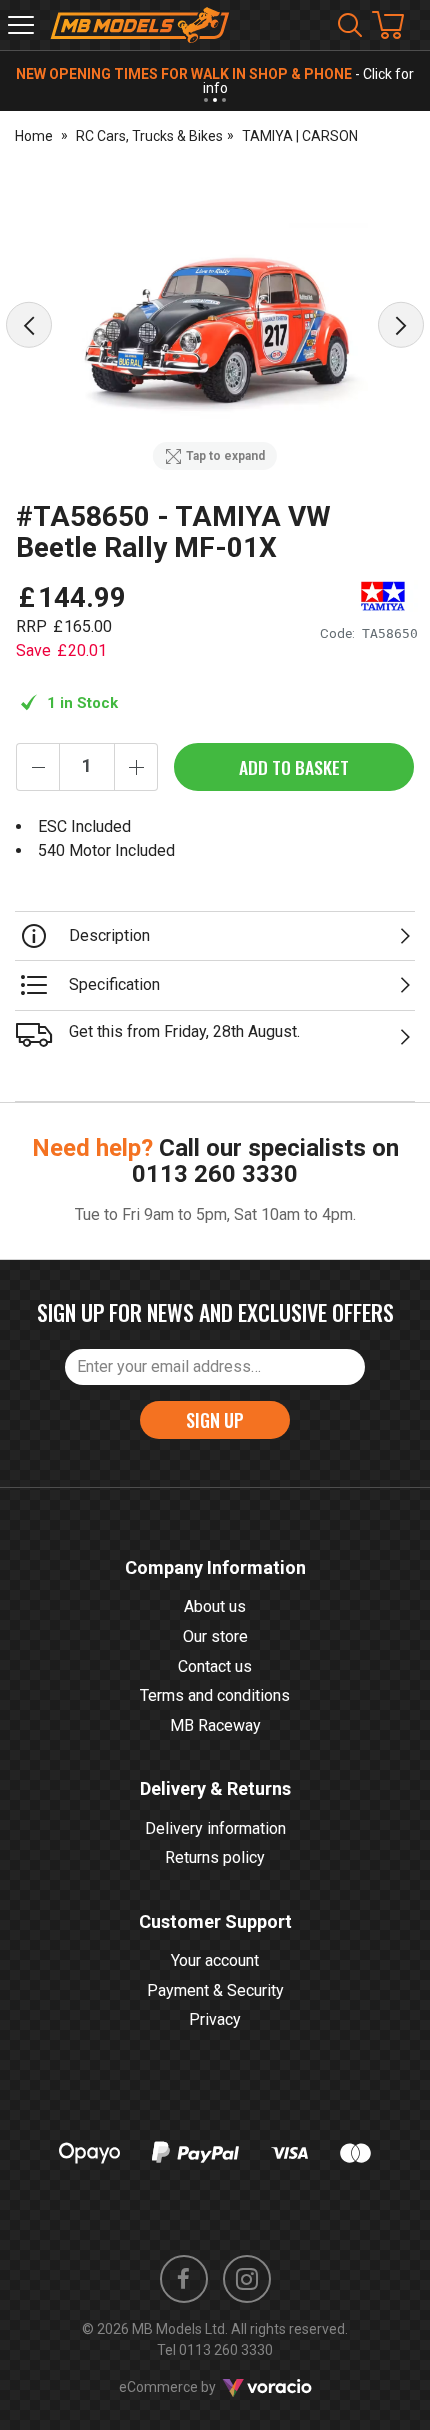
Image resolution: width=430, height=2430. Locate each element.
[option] (215, 325)
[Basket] (398, 25)
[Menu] (21, 25)
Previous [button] (29, 325)
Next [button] (401, 325)
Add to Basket (294, 767)
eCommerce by (192, 2387)
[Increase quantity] (136, 767)
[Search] (350, 25)
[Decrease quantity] (38, 767)
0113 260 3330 (215, 1174)
